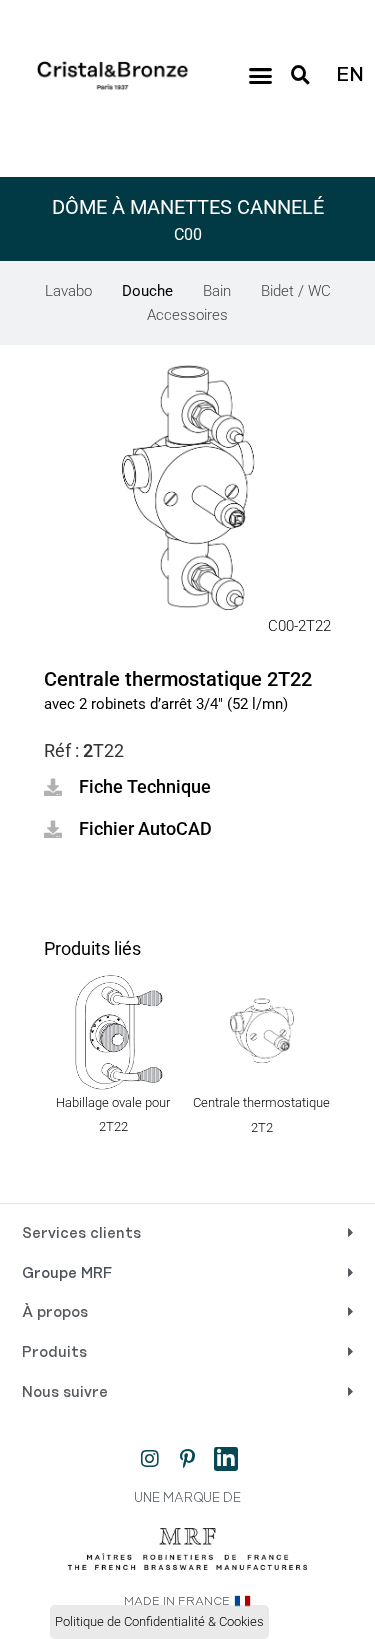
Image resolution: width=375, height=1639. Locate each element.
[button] (260, 76)
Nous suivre (65, 1393)
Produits (54, 1353)
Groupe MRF (67, 1274)
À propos (55, 1313)
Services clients (81, 1234)
